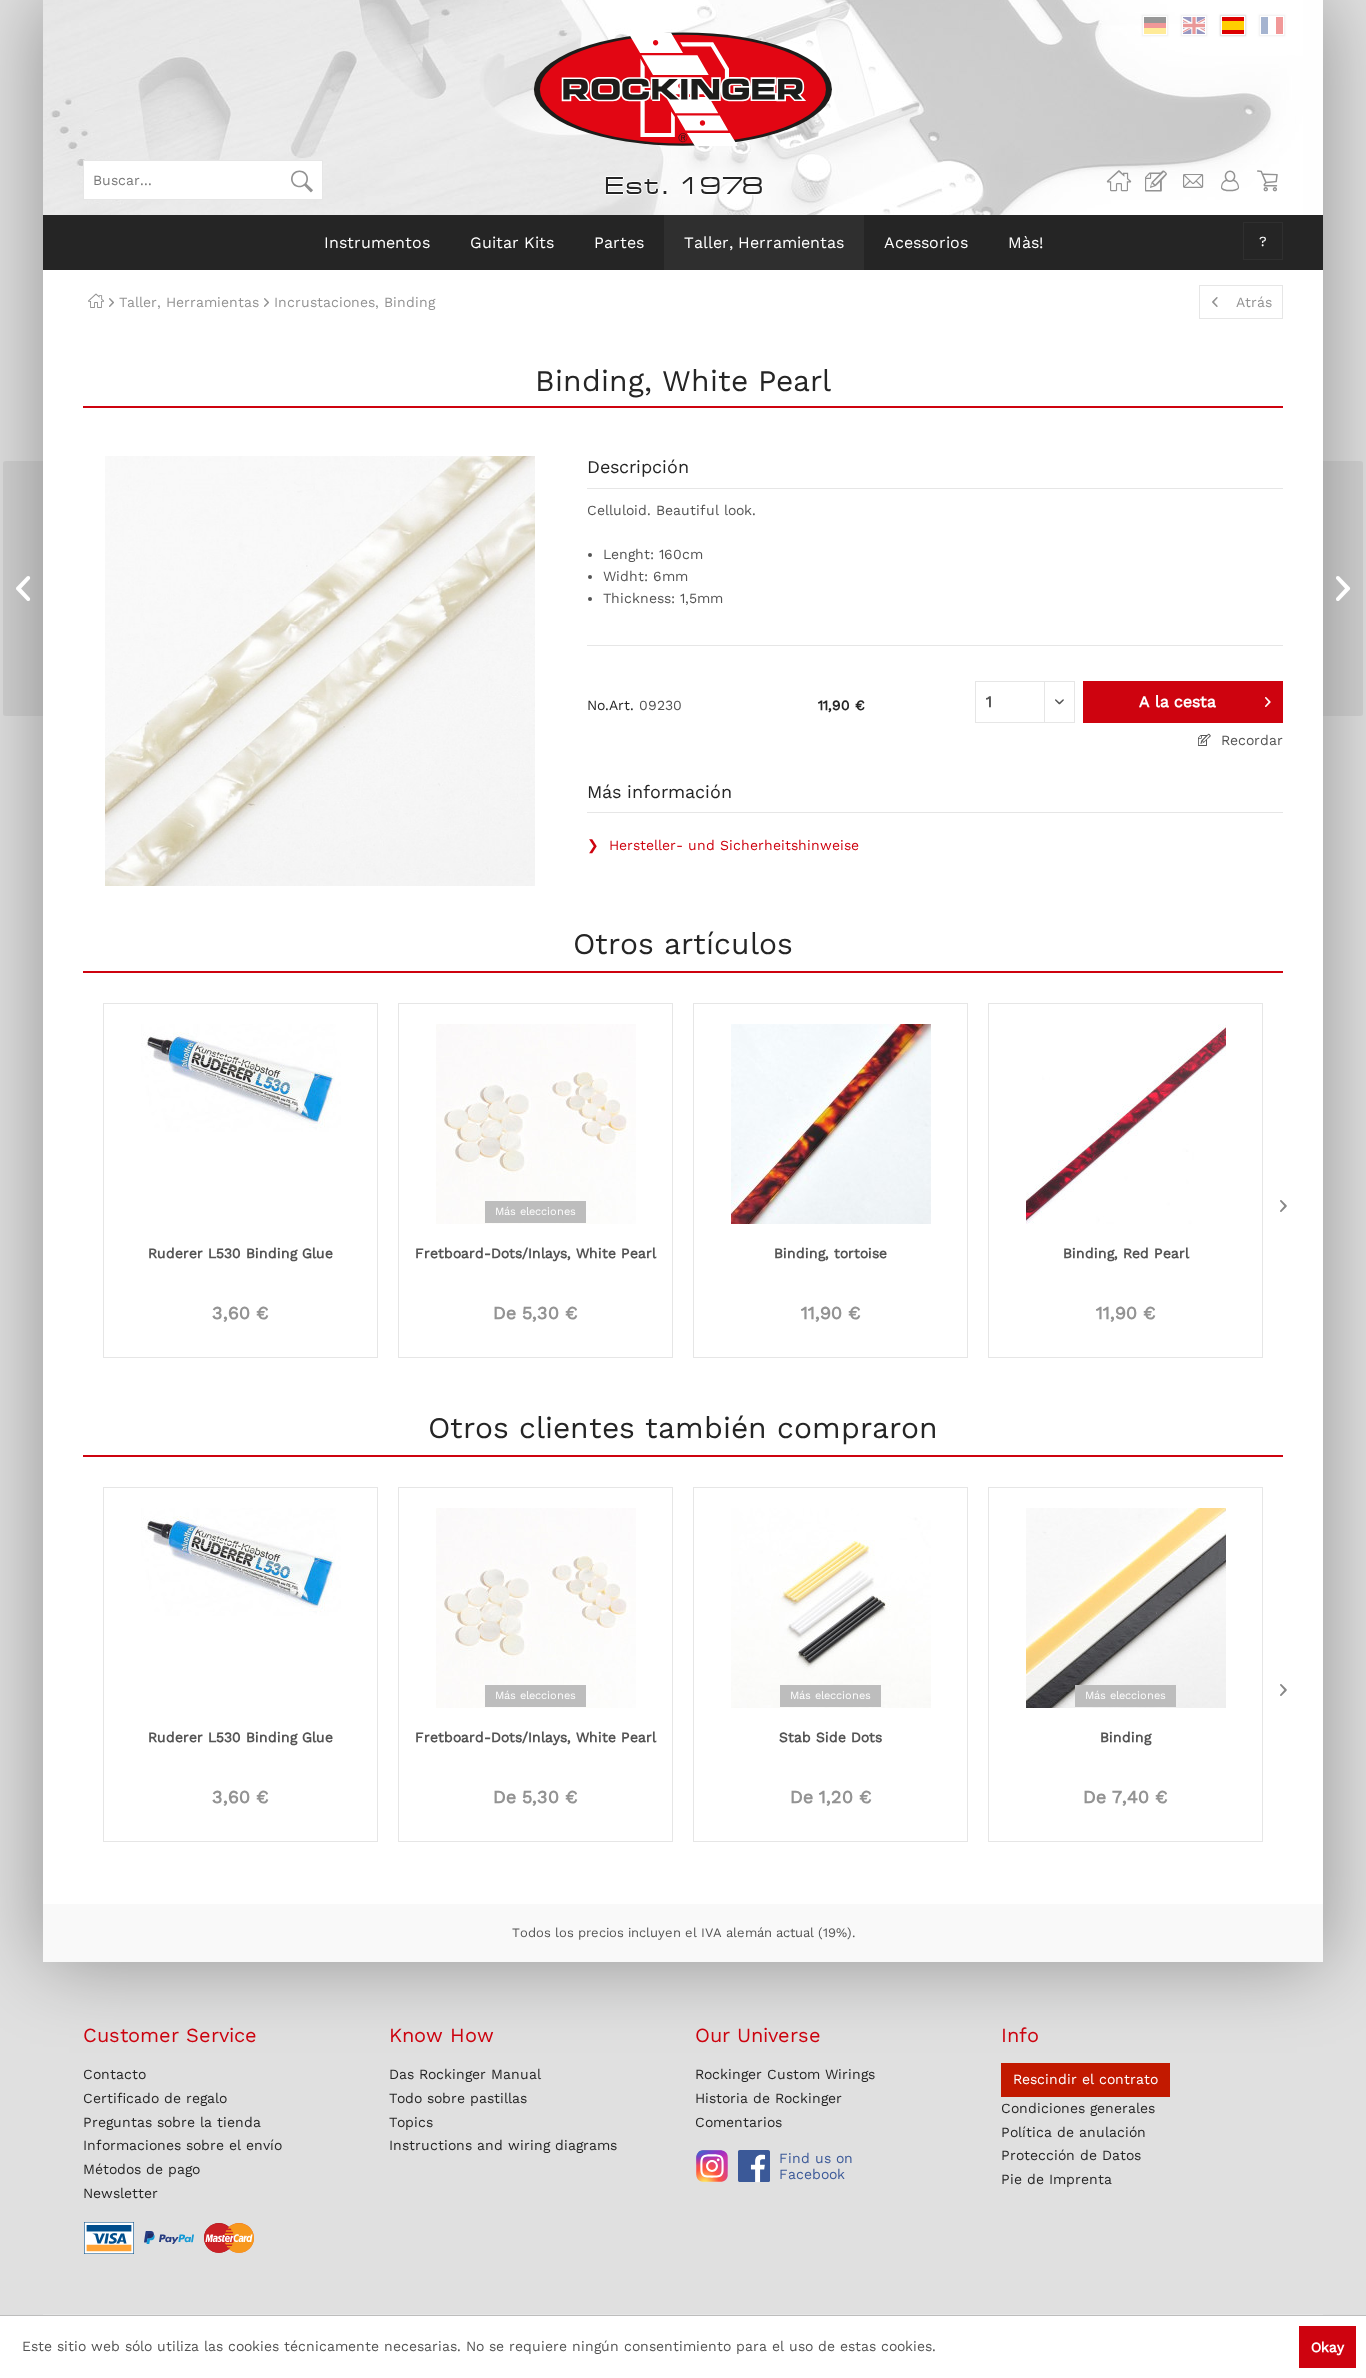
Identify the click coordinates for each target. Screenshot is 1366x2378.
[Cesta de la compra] (1267, 181)
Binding (1125, 1737)
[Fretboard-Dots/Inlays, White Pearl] (535, 1122)
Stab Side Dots (830, 1737)
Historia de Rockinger (768, 2098)
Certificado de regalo (155, 2098)
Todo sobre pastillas (458, 2098)
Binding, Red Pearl (1126, 1253)
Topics (411, 2122)
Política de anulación (1073, 2132)
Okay (1327, 2347)
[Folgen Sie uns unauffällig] (712, 2166)
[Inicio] (96, 302)
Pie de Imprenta (1056, 2179)
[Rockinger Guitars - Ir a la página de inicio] (682, 89)
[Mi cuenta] (1230, 181)
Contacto (114, 2074)
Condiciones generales (1078, 2108)
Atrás (1254, 302)
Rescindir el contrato (1085, 2079)
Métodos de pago (141, 2169)
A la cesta (1177, 701)
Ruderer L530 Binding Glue (240, 1253)
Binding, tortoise (830, 1253)
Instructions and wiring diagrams (503, 2145)
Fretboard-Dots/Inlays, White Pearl (535, 1253)
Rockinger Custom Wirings (785, 2074)
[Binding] (1125, 1606)
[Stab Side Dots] (830, 1606)
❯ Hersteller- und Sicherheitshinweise (723, 845)
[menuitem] (203, 180)
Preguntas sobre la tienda (172, 2122)
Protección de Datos (1071, 2155)
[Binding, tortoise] (830, 1122)
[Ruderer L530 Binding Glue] (240, 1122)
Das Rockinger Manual (465, 2074)
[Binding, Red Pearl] (1125, 1122)
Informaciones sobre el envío (182, 2145)
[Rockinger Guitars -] (1119, 181)
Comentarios (738, 2122)
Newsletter (120, 2193)
